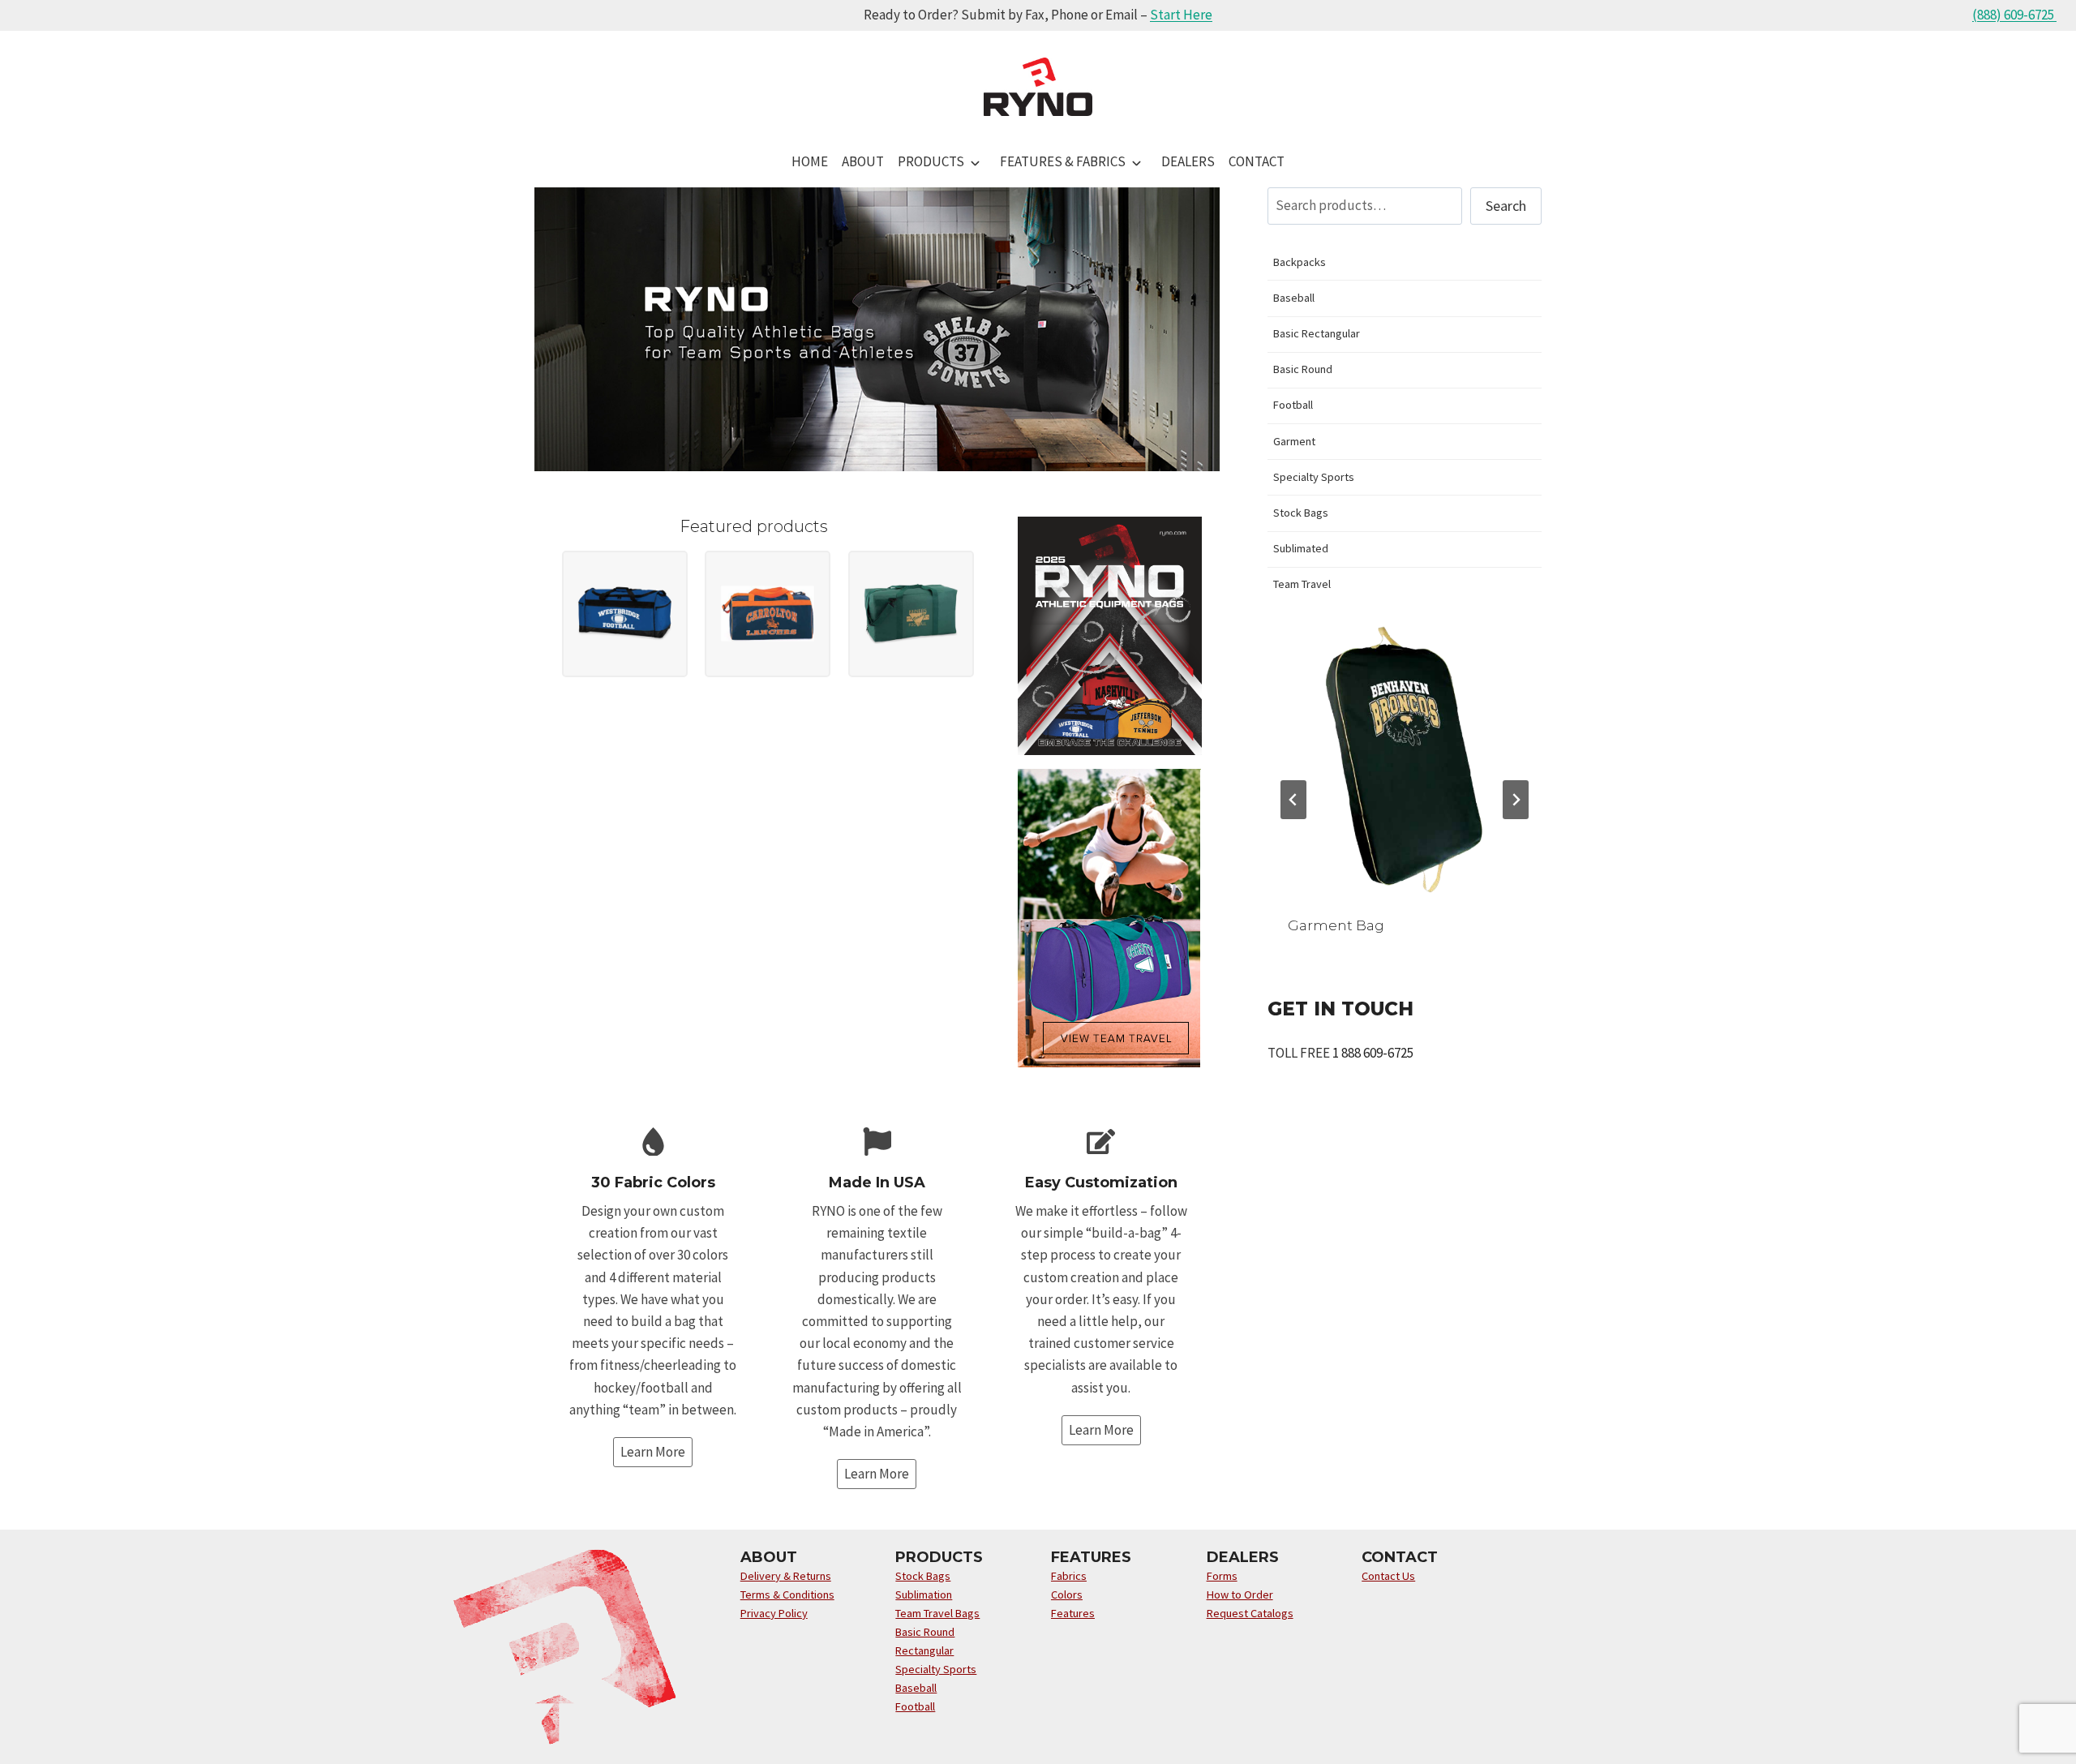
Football (1293, 405)
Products (931, 161)
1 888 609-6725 (1373, 1053)
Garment (1294, 441)
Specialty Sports (1314, 477)
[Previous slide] (1293, 800)
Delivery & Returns (786, 1576)
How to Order (1240, 1594)
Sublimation (924, 1594)
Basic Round (1303, 369)
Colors (1067, 1594)
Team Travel (1302, 584)
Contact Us (1388, 1576)
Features (1073, 1613)
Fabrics (1069, 1576)
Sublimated (1301, 548)
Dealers (1188, 161)
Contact (1257, 161)
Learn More (1101, 1430)
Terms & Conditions (787, 1594)
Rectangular (924, 1650)
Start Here (1181, 15)
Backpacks (1300, 262)
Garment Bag (1336, 925)
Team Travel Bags (937, 1613)
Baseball (1294, 298)
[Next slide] (1516, 800)
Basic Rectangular (1317, 333)
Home (810, 161)
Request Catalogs (1250, 1613)
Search (1506, 206)
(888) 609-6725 (2014, 15)
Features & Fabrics (1063, 161)
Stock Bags (1301, 513)
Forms (1222, 1576)
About (863, 161)
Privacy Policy (774, 1613)
